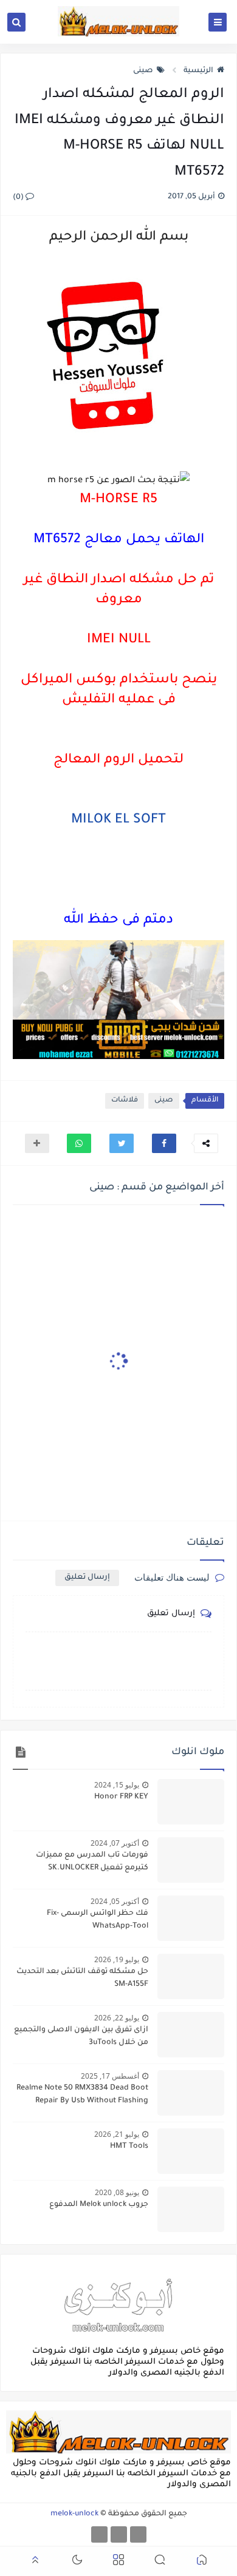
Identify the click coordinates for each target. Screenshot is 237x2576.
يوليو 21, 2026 (117, 2134)
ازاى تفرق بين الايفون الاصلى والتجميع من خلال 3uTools (81, 2036)
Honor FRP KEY (121, 1797)
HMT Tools (129, 2147)
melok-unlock (74, 2514)
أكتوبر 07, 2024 (115, 1843)
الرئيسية (198, 71)
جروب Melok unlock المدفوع (99, 2205)
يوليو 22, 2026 (117, 2018)
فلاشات (125, 1101)
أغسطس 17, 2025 (110, 2076)
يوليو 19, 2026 (117, 1959)
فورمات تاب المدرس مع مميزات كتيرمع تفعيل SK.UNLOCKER (92, 1862)
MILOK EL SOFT (118, 821)
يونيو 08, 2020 (117, 2192)
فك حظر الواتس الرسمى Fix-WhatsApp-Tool (98, 1920)
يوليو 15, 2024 (117, 1785)
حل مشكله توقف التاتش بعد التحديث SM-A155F (82, 1978)
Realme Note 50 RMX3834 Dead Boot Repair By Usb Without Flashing (82, 2095)
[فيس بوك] (138, 2534)
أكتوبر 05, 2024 (115, 1901)
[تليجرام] (119, 2534)
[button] (164, 1143)
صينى (143, 71)
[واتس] (99, 2534)
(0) (19, 198)
